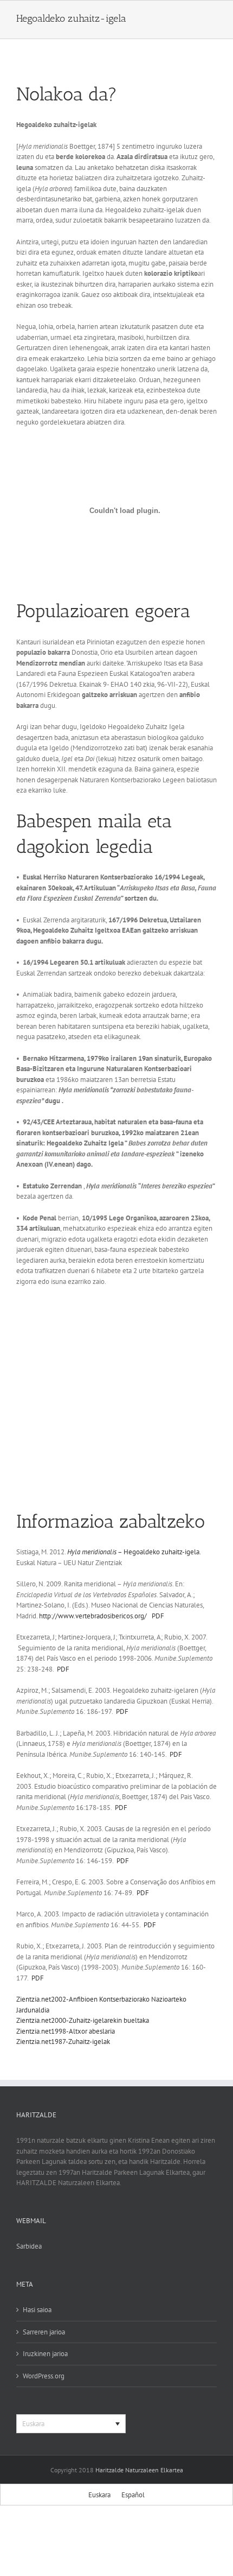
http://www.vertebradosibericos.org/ (93, 1616)
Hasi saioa (37, 2310)
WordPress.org (44, 2376)
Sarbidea (29, 2246)
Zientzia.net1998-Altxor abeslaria (66, 2031)
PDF (158, 1616)
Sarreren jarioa (44, 2332)
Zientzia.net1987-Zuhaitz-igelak (63, 2042)
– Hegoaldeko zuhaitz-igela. (134, 1552)
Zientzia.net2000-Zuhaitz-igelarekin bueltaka (83, 2020)
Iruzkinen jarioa (45, 2354)
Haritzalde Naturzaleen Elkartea (139, 2470)
